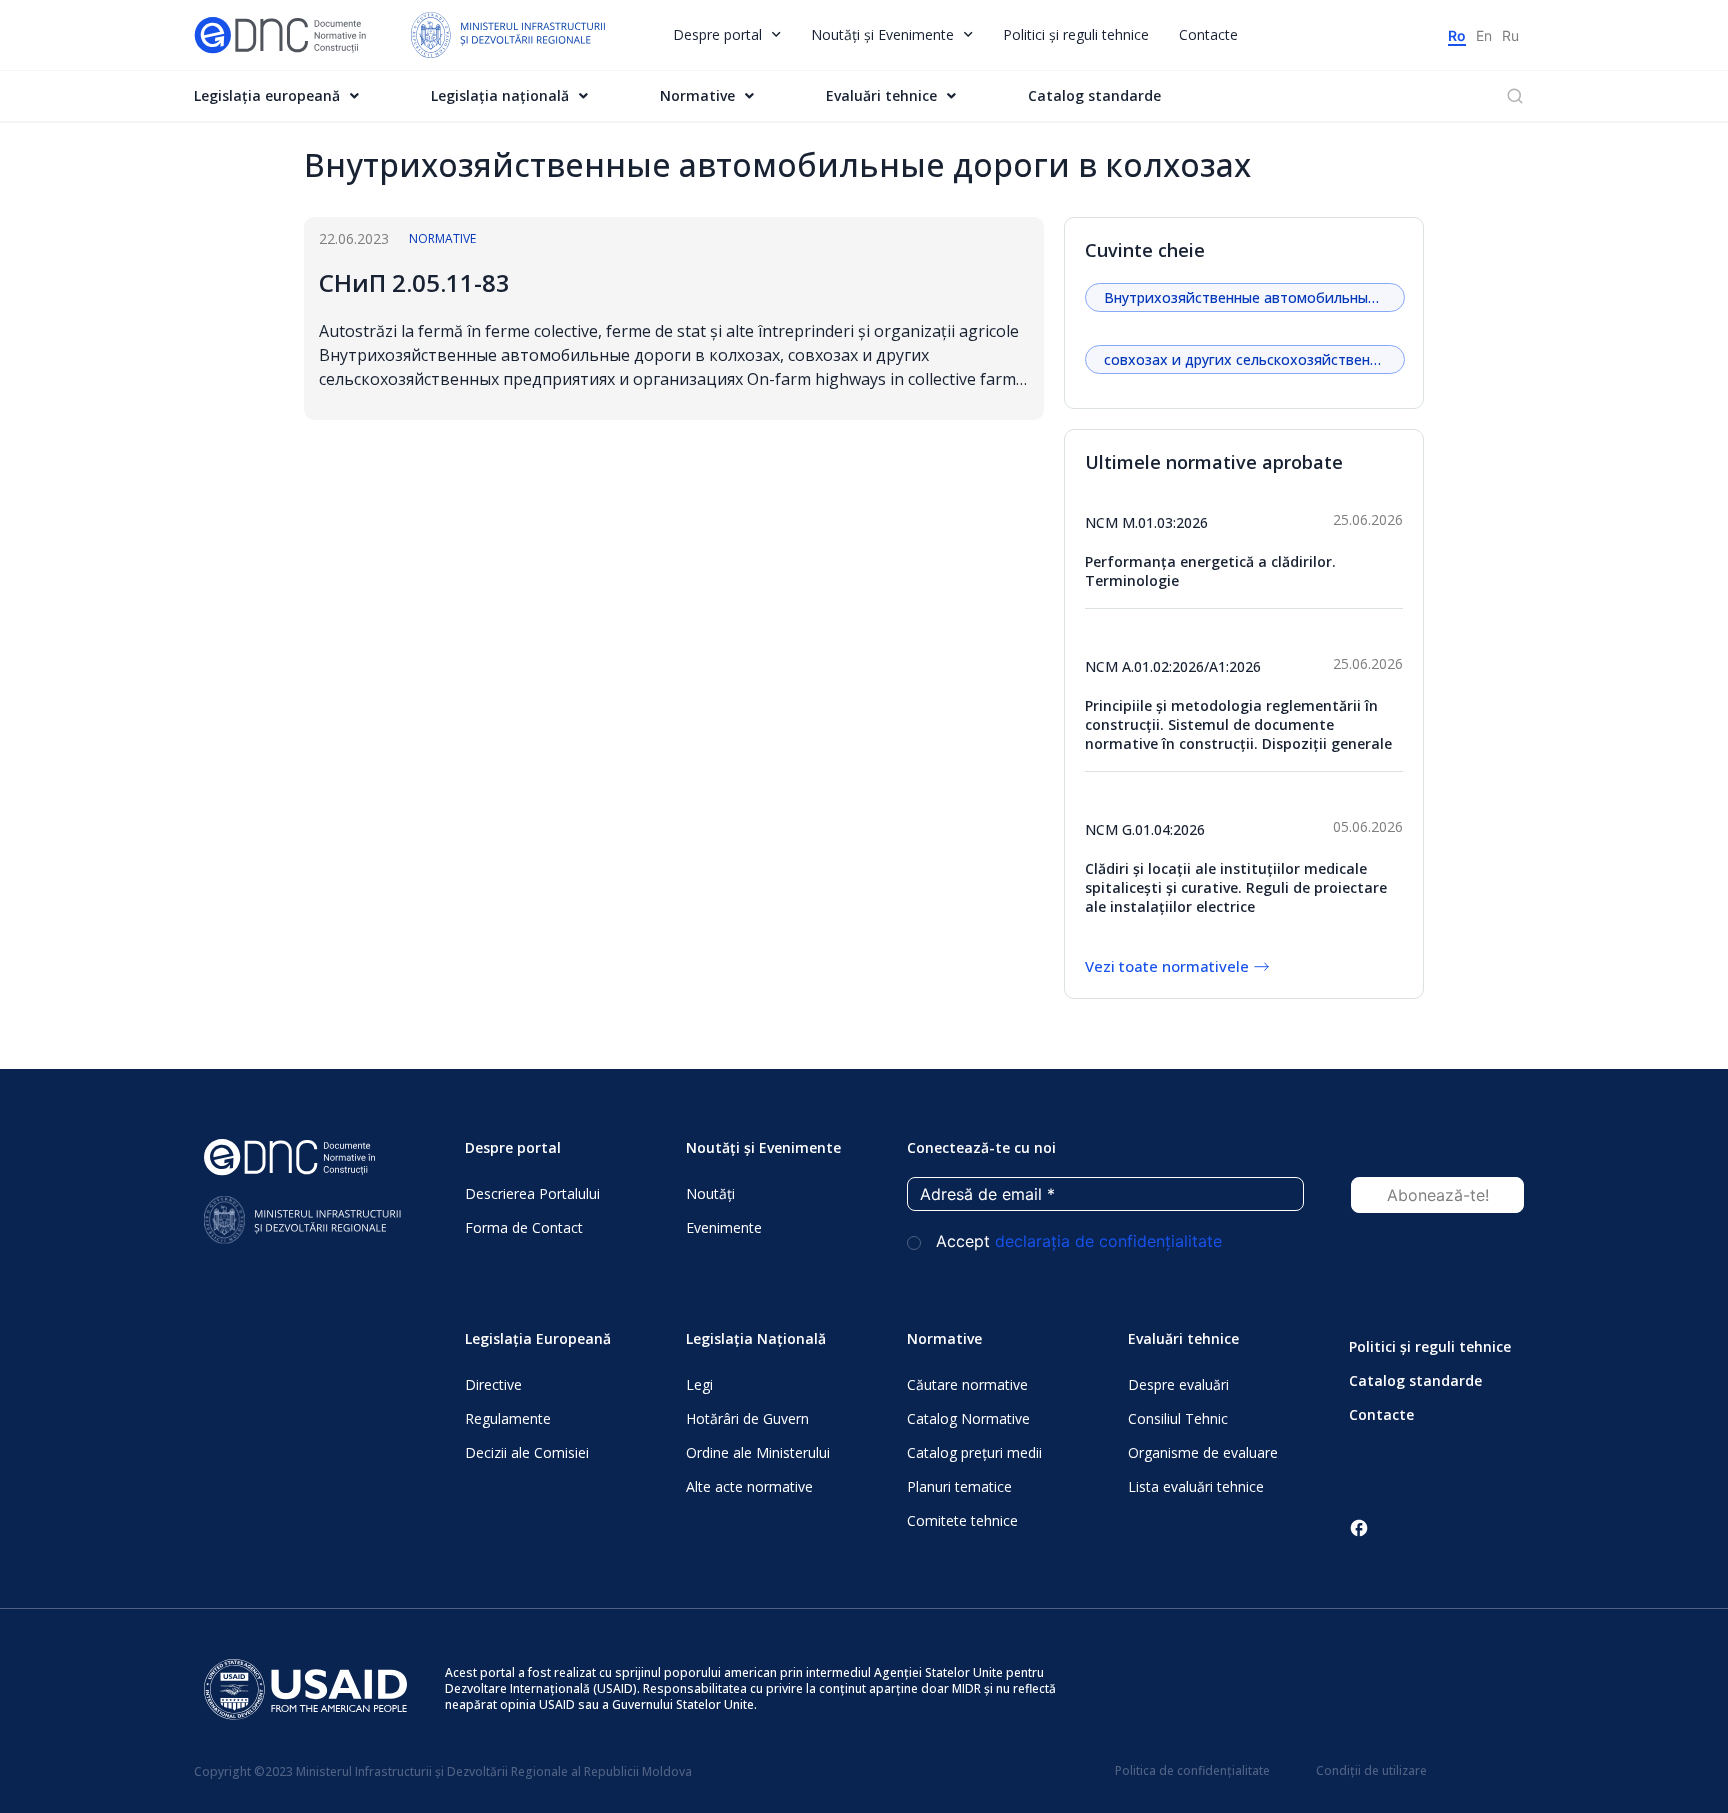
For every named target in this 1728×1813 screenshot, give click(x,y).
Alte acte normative (749, 1486)
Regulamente (508, 1418)
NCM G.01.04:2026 (1145, 829)
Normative (442, 238)
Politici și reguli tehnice (1076, 34)
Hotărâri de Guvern (747, 1418)
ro (1457, 35)
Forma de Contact (524, 1227)
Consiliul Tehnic (1178, 1418)
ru (1510, 35)
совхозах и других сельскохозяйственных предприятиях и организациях (1254, 359)
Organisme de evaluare (1203, 1452)
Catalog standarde (1094, 95)
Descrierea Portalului (532, 1193)
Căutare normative (967, 1384)
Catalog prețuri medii (974, 1452)
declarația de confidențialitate (1108, 1241)
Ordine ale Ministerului (758, 1452)
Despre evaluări (1178, 1384)
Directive (493, 1384)
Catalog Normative (968, 1418)
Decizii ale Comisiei (527, 1452)
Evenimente (724, 1227)
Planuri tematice (959, 1486)
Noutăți (710, 1193)
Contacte (1208, 34)
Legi (699, 1384)
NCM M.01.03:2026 (1146, 522)
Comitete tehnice (962, 1520)
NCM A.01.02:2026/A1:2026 (1173, 666)
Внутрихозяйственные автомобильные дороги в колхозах (1254, 297)
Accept (1076, 1241)
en (1484, 35)
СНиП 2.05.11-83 (414, 282)
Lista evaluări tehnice (1196, 1486)
